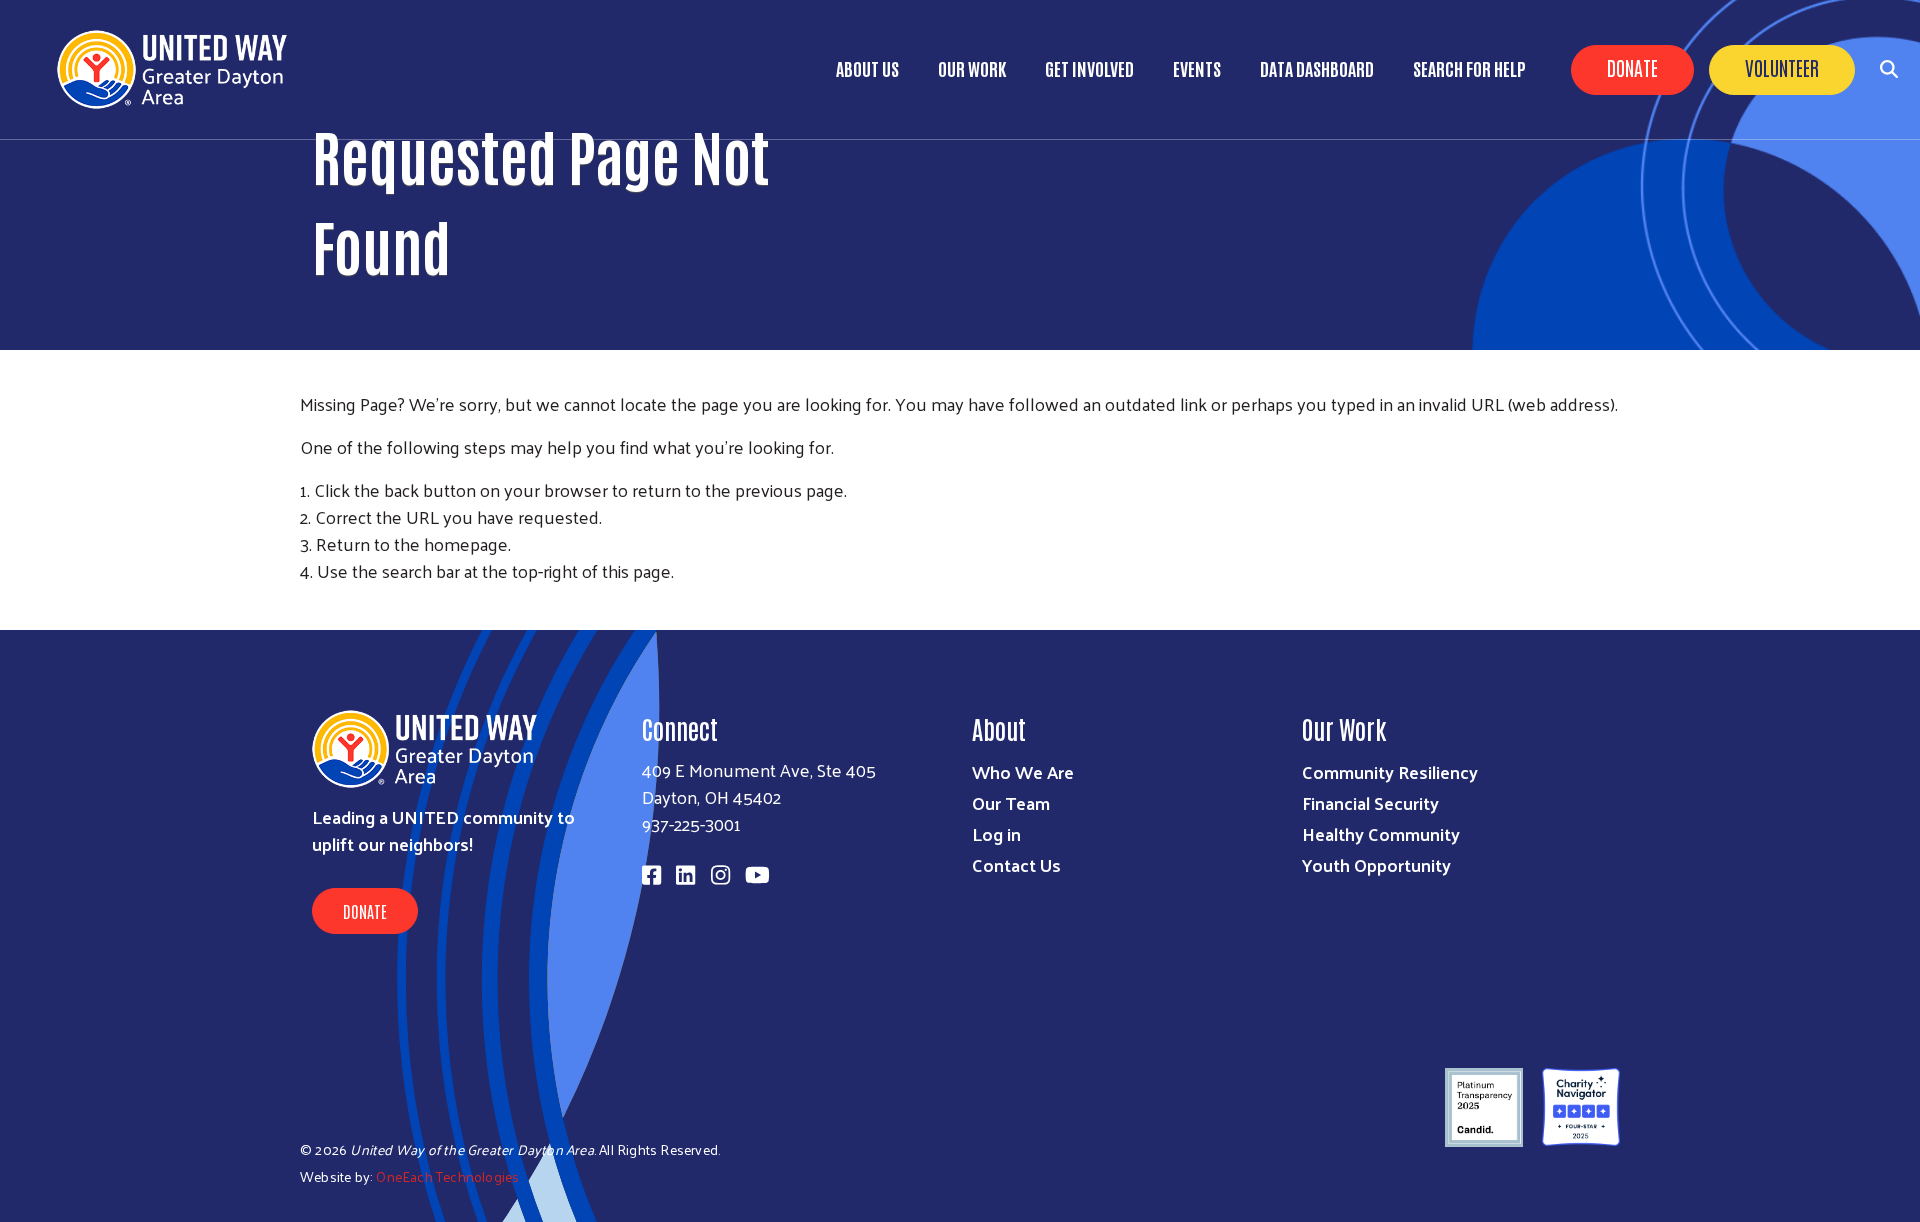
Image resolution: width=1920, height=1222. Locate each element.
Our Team (1011, 802)
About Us (867, 68)
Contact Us (1016, 864)
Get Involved (1089, 68)
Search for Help (1469, 68)
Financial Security (1370, 802)
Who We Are (1023, 771)
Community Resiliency (1390, 771)
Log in (996, 833)
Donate (1632, 67)
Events (1197, 68)
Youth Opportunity (1376, 864)
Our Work (972, 68)
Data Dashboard (1317, 68)
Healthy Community (1381, 833)
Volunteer (1782, 67)
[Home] (180, 69)
